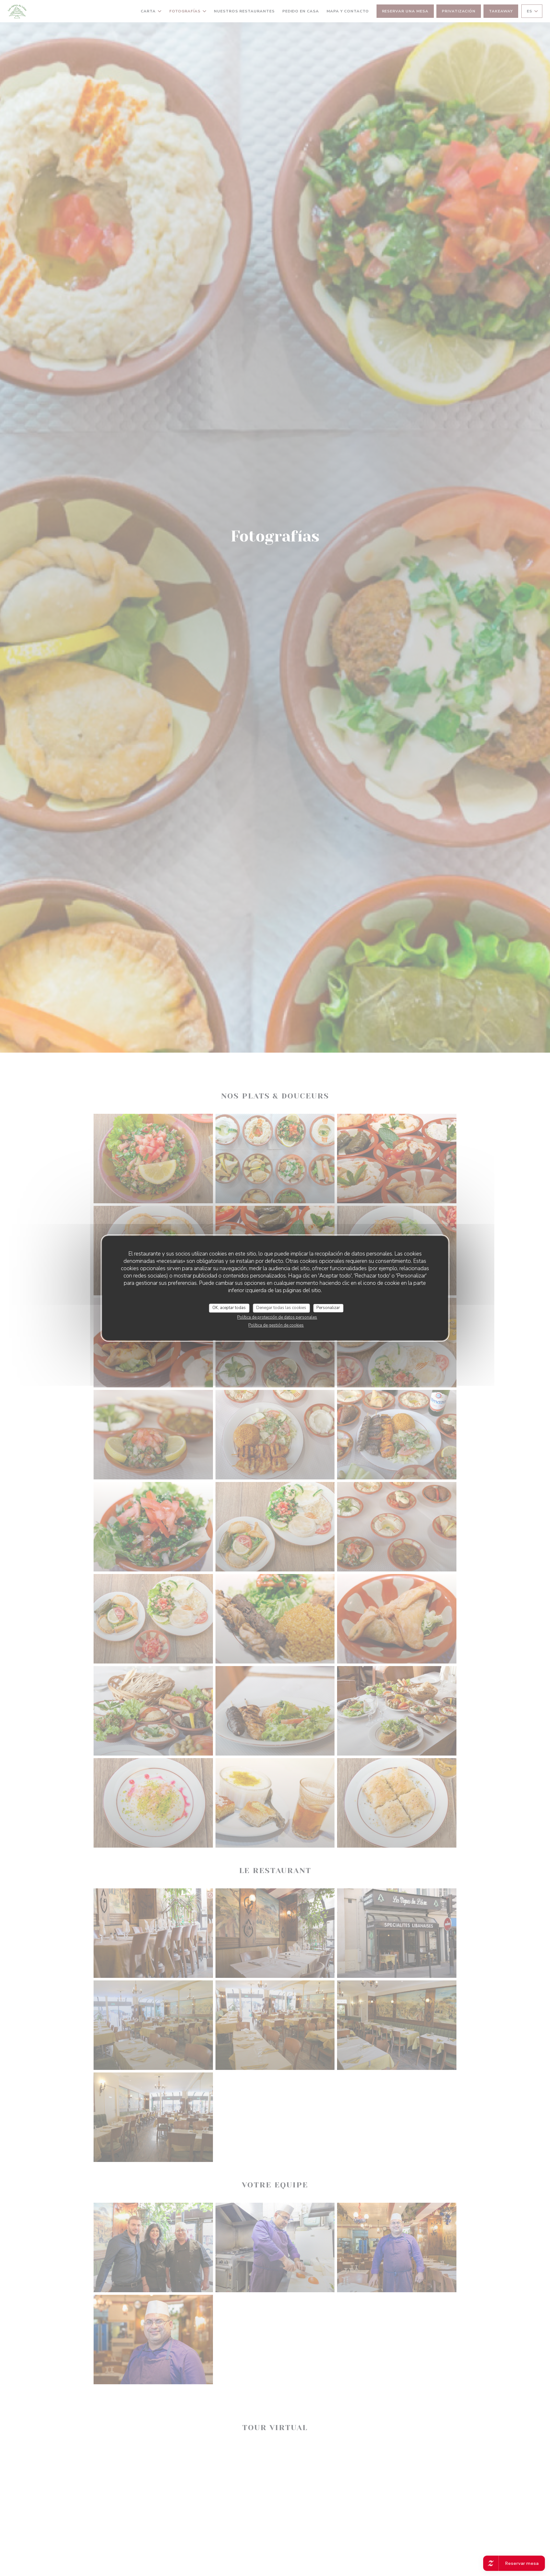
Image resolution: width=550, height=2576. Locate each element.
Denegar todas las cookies (281, 1308)
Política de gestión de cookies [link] (276, 1325)
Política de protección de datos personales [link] (277, 1317)
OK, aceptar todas (229, 1308)
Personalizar (328, 1308)
